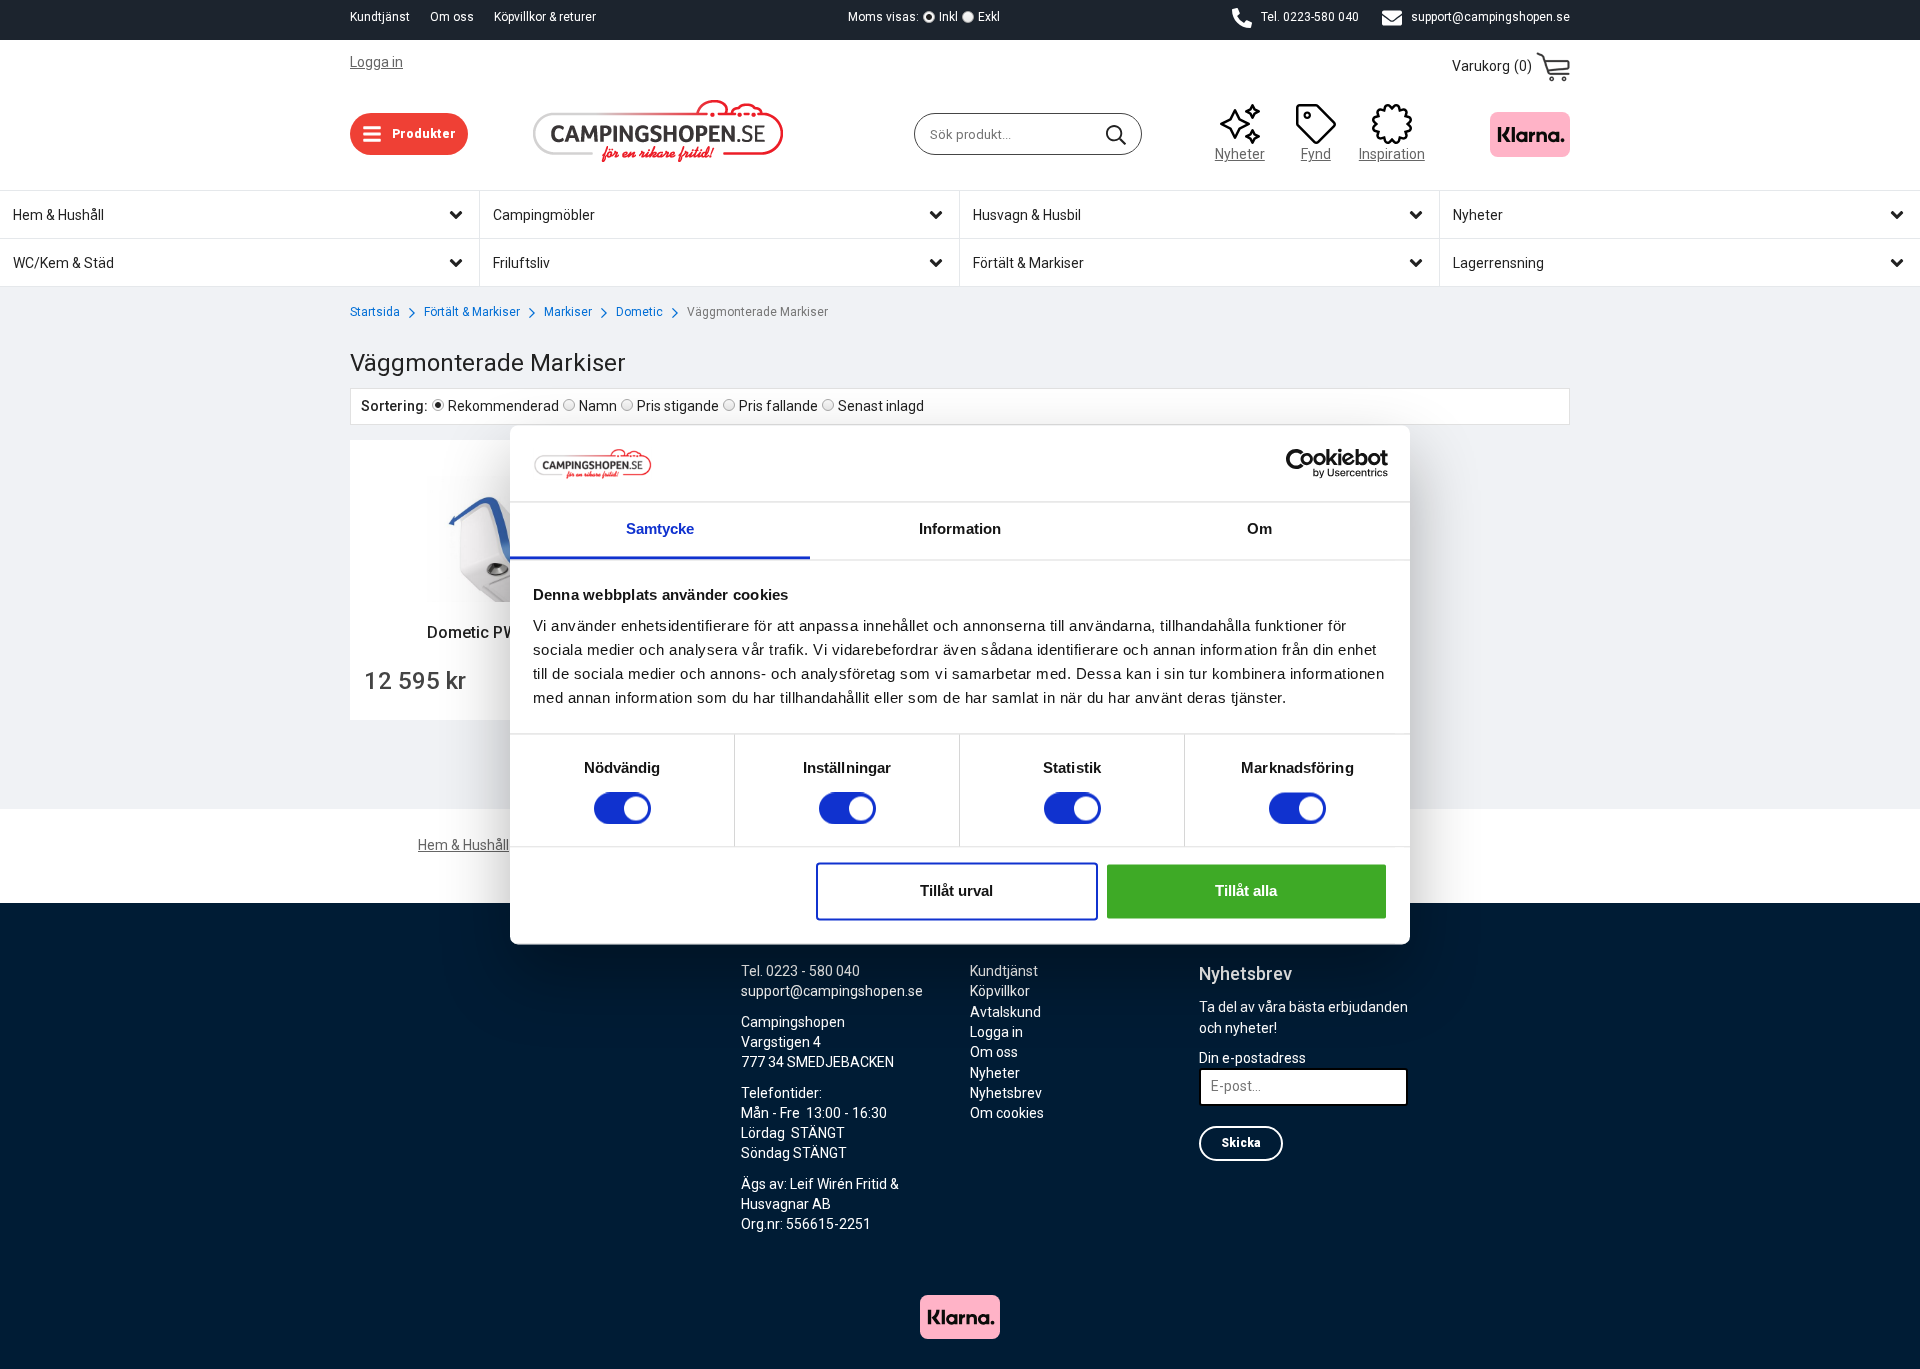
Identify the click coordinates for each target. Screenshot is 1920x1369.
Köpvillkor (1000, 991)
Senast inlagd (881, 406)
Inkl (948, 17)
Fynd (1316, 154)
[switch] (847, 808)
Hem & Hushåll (463, 845)
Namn (598, 406)
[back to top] (17, 1341)
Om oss (452, 17)
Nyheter (1240, 154)
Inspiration (1392, 154)
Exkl (989, 17)
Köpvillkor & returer (545, 17)
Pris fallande (778, 406)
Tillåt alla (1246, 891)
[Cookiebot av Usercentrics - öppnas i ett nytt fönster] (1300, 463)
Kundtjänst (380, 17)
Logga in (376, 62)
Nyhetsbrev (1006, 1093)
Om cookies (1007, 1113)
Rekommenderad (503, 406)
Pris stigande (678, 406)
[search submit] (1116, 134)
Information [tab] (960, 529)
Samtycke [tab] (660, 529)
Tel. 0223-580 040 (1308, 17)
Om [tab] (1259, 529)
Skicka (1241, 1143)
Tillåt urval (956, 891)
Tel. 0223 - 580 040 (800, 971)
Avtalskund (1005, 1012)
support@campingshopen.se (1489, 17)
